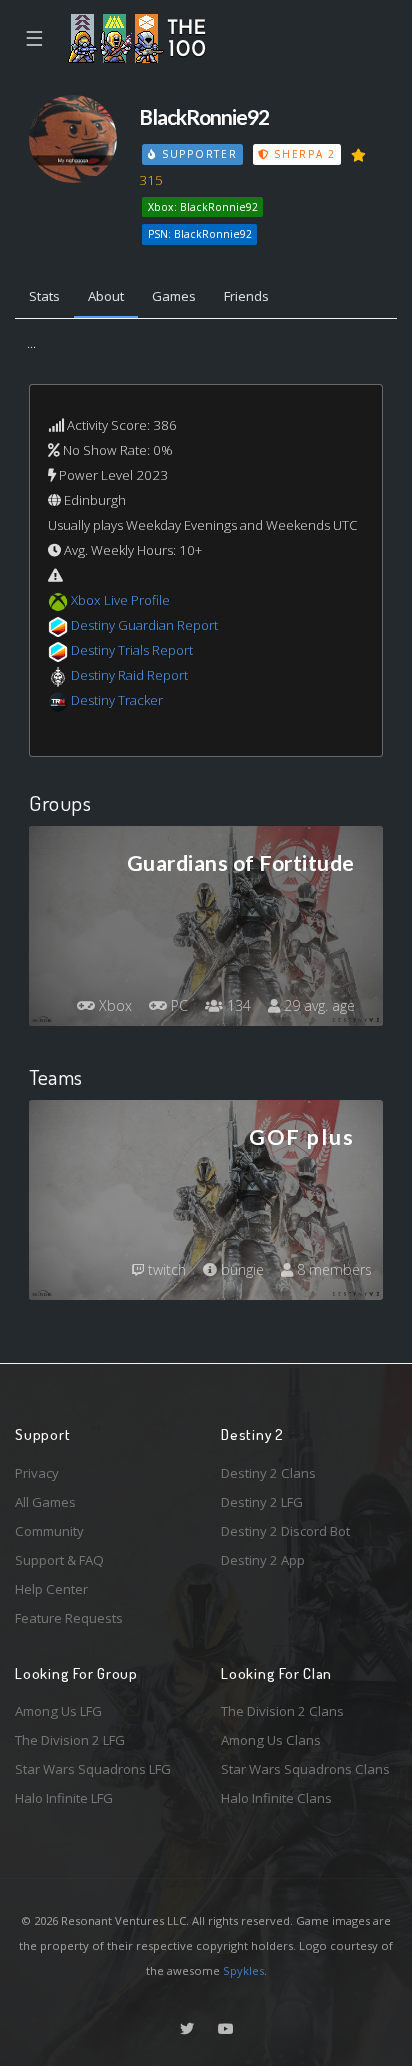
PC (177, 1005)
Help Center (51, 1589)
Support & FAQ (59, 1560)
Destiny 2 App (263, 1560)
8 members (332, 1269)
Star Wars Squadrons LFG (93, 1769)
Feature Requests (69, 1618)
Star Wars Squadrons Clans (305, 1769)
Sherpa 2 (302, 154)
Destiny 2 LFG (262, 1502)
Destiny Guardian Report (144, 625)
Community (49, 1531)
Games (174, 296)
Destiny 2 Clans (268, 1473)
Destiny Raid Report (129, 675)
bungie (240, 1269)
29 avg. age (317, 1005)
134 (237, 1005)
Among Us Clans (271, 1740)
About (106, 296)
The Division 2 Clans (282, 1711)
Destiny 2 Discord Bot (285, 1531)
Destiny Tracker (117, 700)
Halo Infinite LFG (64, 1798)
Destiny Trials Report (132, 650)
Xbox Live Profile (120, 600)
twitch (165, 1269)
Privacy (37, 1473)
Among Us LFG (58, 1711)
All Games (45, 1502)
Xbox (113, 1005)
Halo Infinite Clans (276, 1798)
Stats (44, 296)
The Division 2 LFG (70, 1740)
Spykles (243, 1970)
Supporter (197, 154)
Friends (246, 296)
